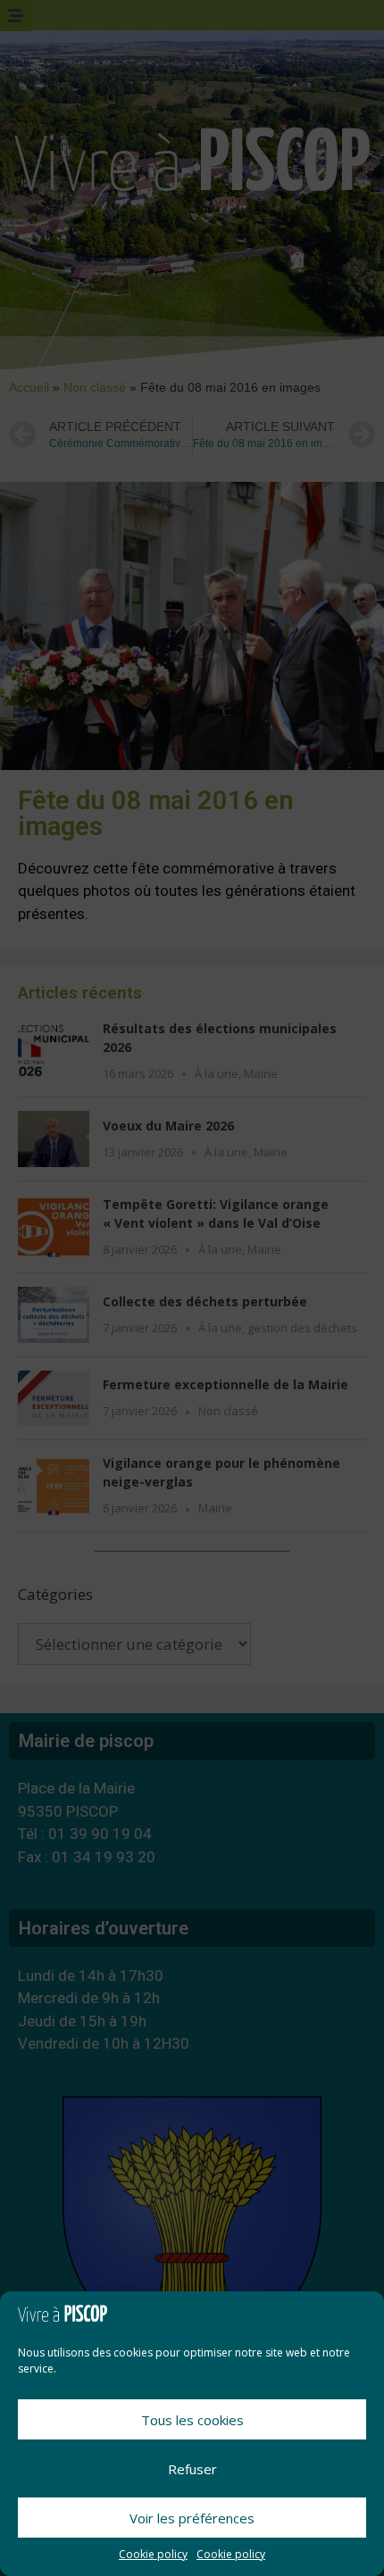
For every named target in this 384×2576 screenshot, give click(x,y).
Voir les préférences (192, 2518)
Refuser (192, 2469)
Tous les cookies (192, 2420)
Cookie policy (153, 2554)
